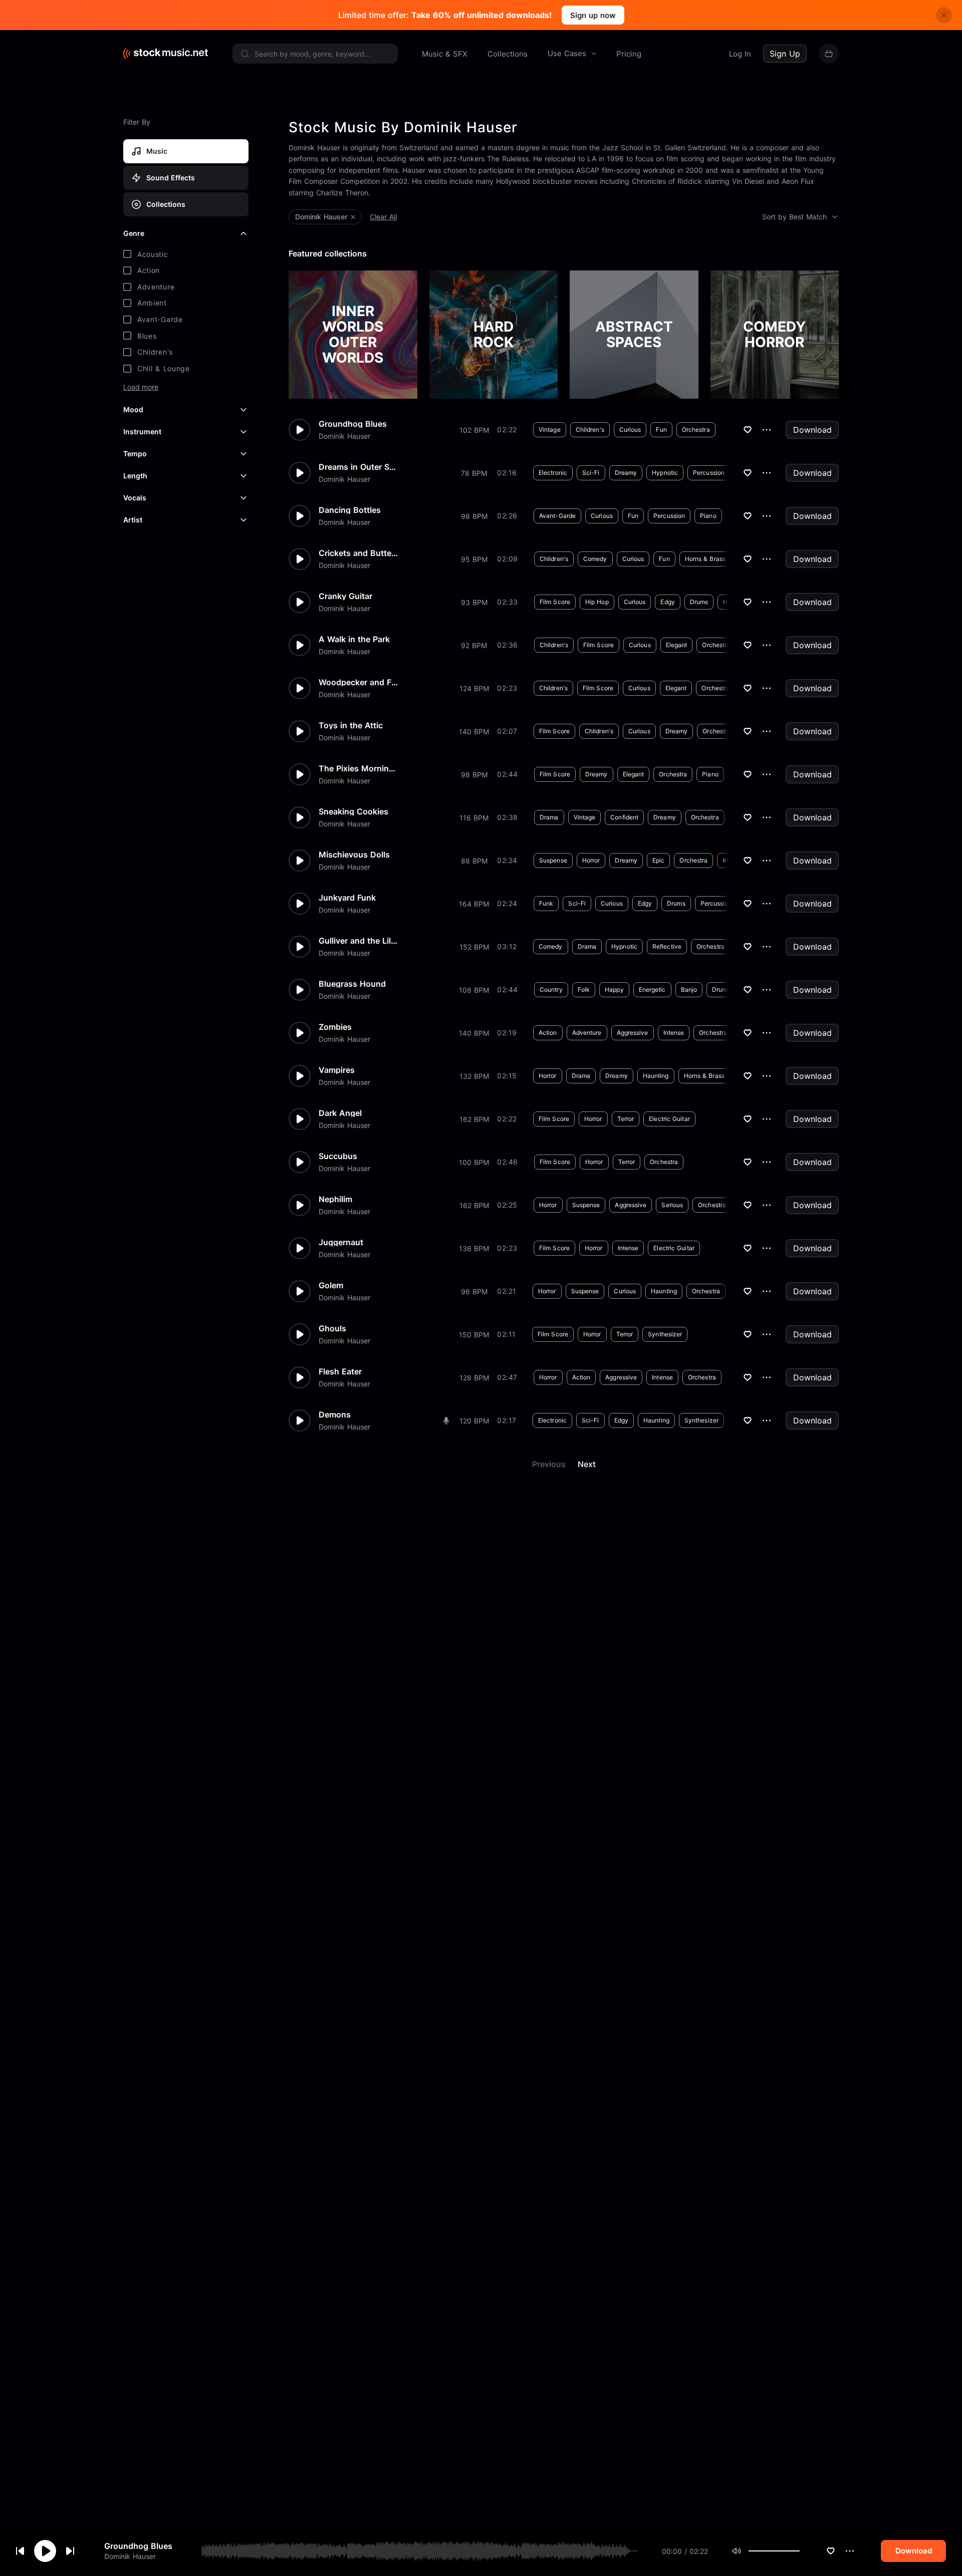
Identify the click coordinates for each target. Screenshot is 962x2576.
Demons (335, 1414)
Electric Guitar (669, 1119)
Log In (740, 54)
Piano (708, 516)
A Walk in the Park (354, 639)
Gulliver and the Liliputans (359, 941)
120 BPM (474, 1421)
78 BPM (474, 473)
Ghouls (332, 1328)
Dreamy (626, 473)
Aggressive (633, 1033)
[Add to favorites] (831, 2551)
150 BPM (474, 1335)
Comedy (595, 559)
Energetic (652, 989)
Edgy (667, 602)
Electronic (553, 473)
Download (812, 430)
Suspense (553, 860)
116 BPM (474, 818)
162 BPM (474, 1119)
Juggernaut (341, 1242)
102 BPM (474, 430)
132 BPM (474, 1076)
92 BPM (474, 645)
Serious (672, 1205)
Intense (674, 1033)
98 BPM (474, 516)
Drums (699, 602)
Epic (658, 860)
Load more (141, 387)
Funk (546, 903)
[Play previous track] (20, 2551)
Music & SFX (445, 54)
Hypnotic (665, 473)
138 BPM (474, 1248)
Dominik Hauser (130, 2556)
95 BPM (474, 559)
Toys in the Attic (351, 725)
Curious (630, 430)
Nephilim (335, 1199)
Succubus (338, 1156)
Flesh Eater (340, 1371)
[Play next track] (70, 2551)
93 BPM (474, 602)
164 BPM (474, 904)
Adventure (587, 1033)
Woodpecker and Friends (359, 682)
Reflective (667, 946)
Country (551, 989)
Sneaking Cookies (353, 811)
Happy (614, 989)
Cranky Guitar (345, 596)
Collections (508, 54)
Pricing (629, 54)
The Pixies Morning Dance (359, 768)
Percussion (709, 473)
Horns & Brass (705, 559)
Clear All (383, 217)
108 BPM (474, 990)
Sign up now (593, 15)
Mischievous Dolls (354, 854)
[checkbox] (186, 254)
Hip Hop (597, 602)
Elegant (677, 645)
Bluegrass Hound (352, 984)
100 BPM (474, 1162)
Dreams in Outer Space (359, 467)
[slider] (800, 2551)
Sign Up (785, 54)
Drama (549, 817)
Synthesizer (665, 1334)
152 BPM (474, 947)
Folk (584, 989)
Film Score (555, 602)
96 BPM (474, 1292)
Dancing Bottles (350, 510)
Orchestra (696, 430)
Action (548, 1033)
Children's (590, 430)
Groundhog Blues (138, 2546)
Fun (661, 430)
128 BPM (474, 1378)
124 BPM (474, 688)
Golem (331, 1285)
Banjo (689, 989)
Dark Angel (340, 1113)
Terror (626, 1119)
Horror (591, 860)
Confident (624, 817)
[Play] (45, 2551)
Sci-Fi (591, 473)
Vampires (337, 1070)
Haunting (656, 1076)
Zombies (335, 1027)
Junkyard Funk (347, 898)
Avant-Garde (557, 516)
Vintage (550, 430)
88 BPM (474, 861)
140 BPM (474, 732)
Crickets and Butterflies (359, 553)
